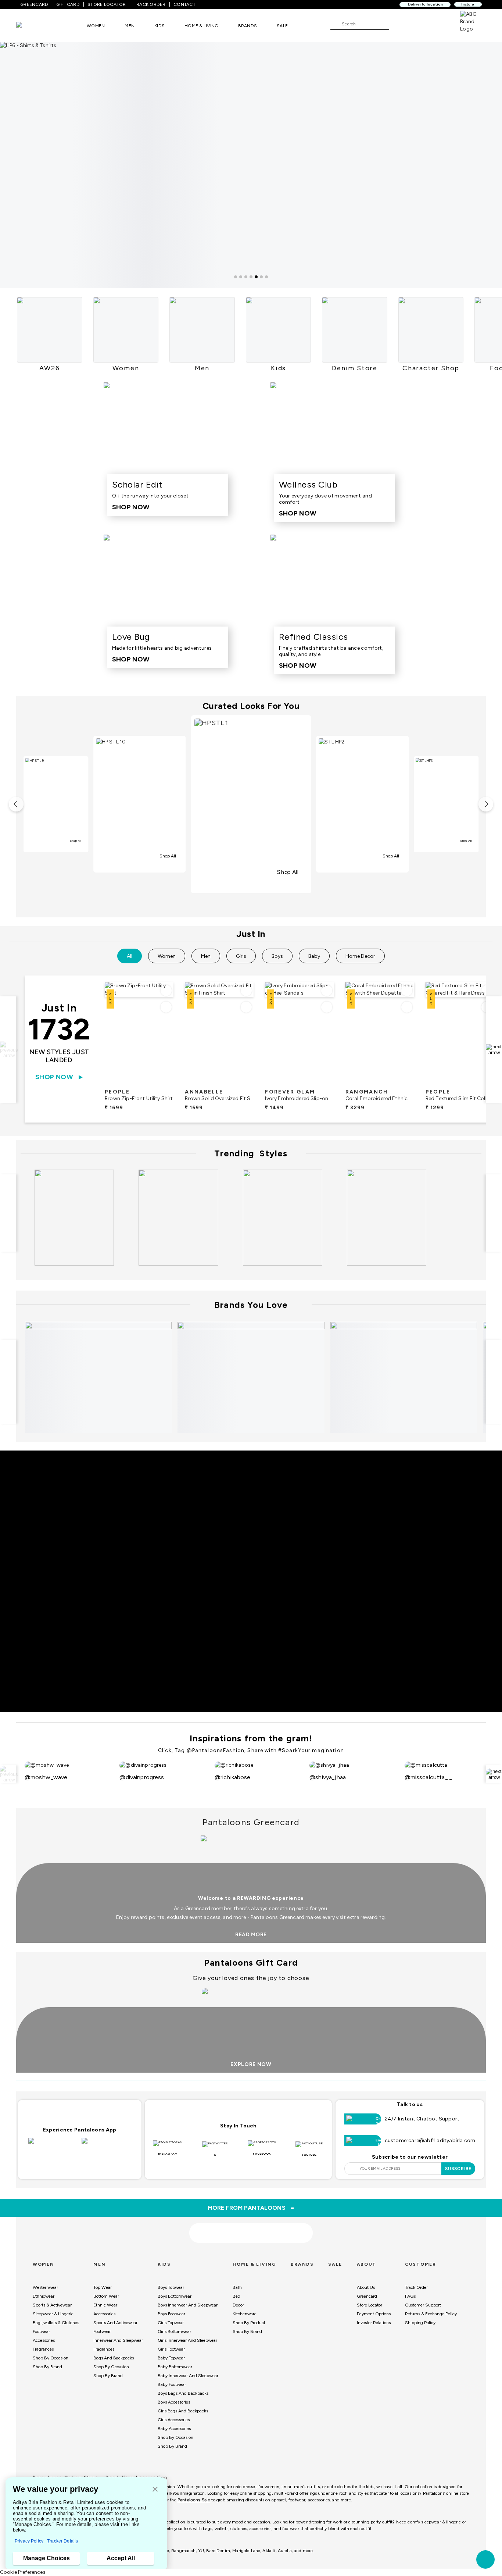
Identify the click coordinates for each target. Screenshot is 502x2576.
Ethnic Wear (105, 2305)
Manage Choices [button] (46, 2558)
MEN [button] (130, 26)
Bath (237, 2287)
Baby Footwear (172, 2384)
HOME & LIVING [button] (201, 26)
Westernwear (45, 2287)
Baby (314, 956)
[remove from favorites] (166, 1007)
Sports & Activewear (52, 2305)
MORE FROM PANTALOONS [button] (251, 2208)
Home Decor (360, 956)
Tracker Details (62, 2541)
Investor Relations (374, 2323)
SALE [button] (282, 26)
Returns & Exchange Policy (431, 2314)
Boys (277, 956)
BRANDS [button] (248, 26)
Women (167, 956)
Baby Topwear (171, 2358)
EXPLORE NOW (251, 2064)
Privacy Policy (29, 2541)
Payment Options (374, 2314)
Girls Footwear (171, 2349)
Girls (241, 956)
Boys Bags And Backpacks (183, 2393)
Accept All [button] (121, 2558)
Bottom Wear (106, 2296)
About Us (366, 2287)
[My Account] (419, 24)
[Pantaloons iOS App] (53, 2145)
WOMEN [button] (96, 26)
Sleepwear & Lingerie (53, 2314)
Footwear (41, 2331)
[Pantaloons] (30, 26)
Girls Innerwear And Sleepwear (187, 2340)
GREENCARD (34, 4)
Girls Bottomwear (174, 2331)
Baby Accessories (174, 2429)
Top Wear (103, 2287)
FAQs (410, 2296)
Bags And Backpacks (114, 2358)
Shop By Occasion (51, 2358)
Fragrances (43, 2349)
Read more (251, 1935)
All (130, 956)
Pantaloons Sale (194, 2500)
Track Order (416, 2287)
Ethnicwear (44, 2296)
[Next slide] (494, 1050)
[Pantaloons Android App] (106, 2145)
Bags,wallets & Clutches (56, 2323)
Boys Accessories (174, 2402)
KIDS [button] (159, 26)
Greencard (367, 2296)
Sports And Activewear (115, 2323)
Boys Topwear (171, 2287)
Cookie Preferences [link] (23, 2572)
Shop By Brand (47, 2367)
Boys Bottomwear (175, 2296)
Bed (236, 2296)
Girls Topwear (171, 2323)
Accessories (44, 2340)
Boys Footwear (171, 2314)
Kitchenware (245, 2314)
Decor (238, 2305)
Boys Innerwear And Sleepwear (188, 2305)
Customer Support (423, 2305)
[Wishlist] (398, 24)
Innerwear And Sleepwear (118, 2340)
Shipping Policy (420, 2323)
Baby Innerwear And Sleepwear (188, 2376)
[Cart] (439, 24)
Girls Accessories (174, 2420)
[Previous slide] (8, 1050)
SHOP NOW (54, 1077)
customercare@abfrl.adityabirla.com (430, 2140)
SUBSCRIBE (458, 2169)
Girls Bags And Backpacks (183, 2411)
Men (206, 956)
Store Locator (370, 2305)
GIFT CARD (68, 4)
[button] (155, 2490)
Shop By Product (249, 2323)
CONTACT (184, 4)
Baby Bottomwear (175, 2367)
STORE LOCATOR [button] (107, 4)
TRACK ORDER (150, 4)
